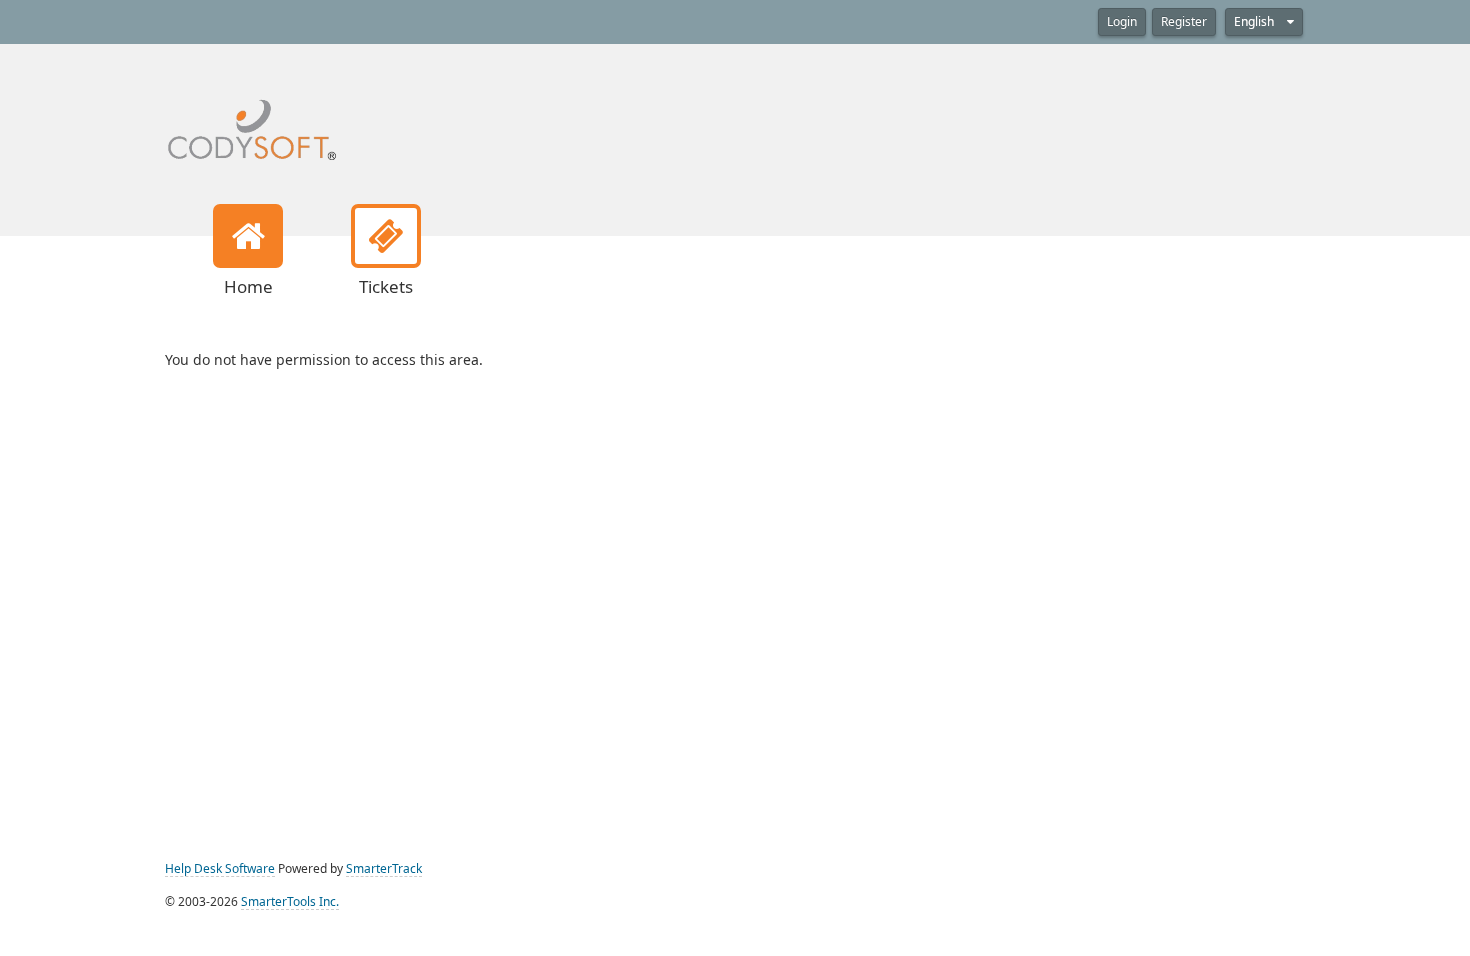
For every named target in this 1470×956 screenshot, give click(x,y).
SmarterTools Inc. (290, 902)
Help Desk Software (220, 869)
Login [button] (1122, 22)
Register (1184, 22)
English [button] (1255, 22)
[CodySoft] (252, 116)
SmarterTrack (384, 869)
